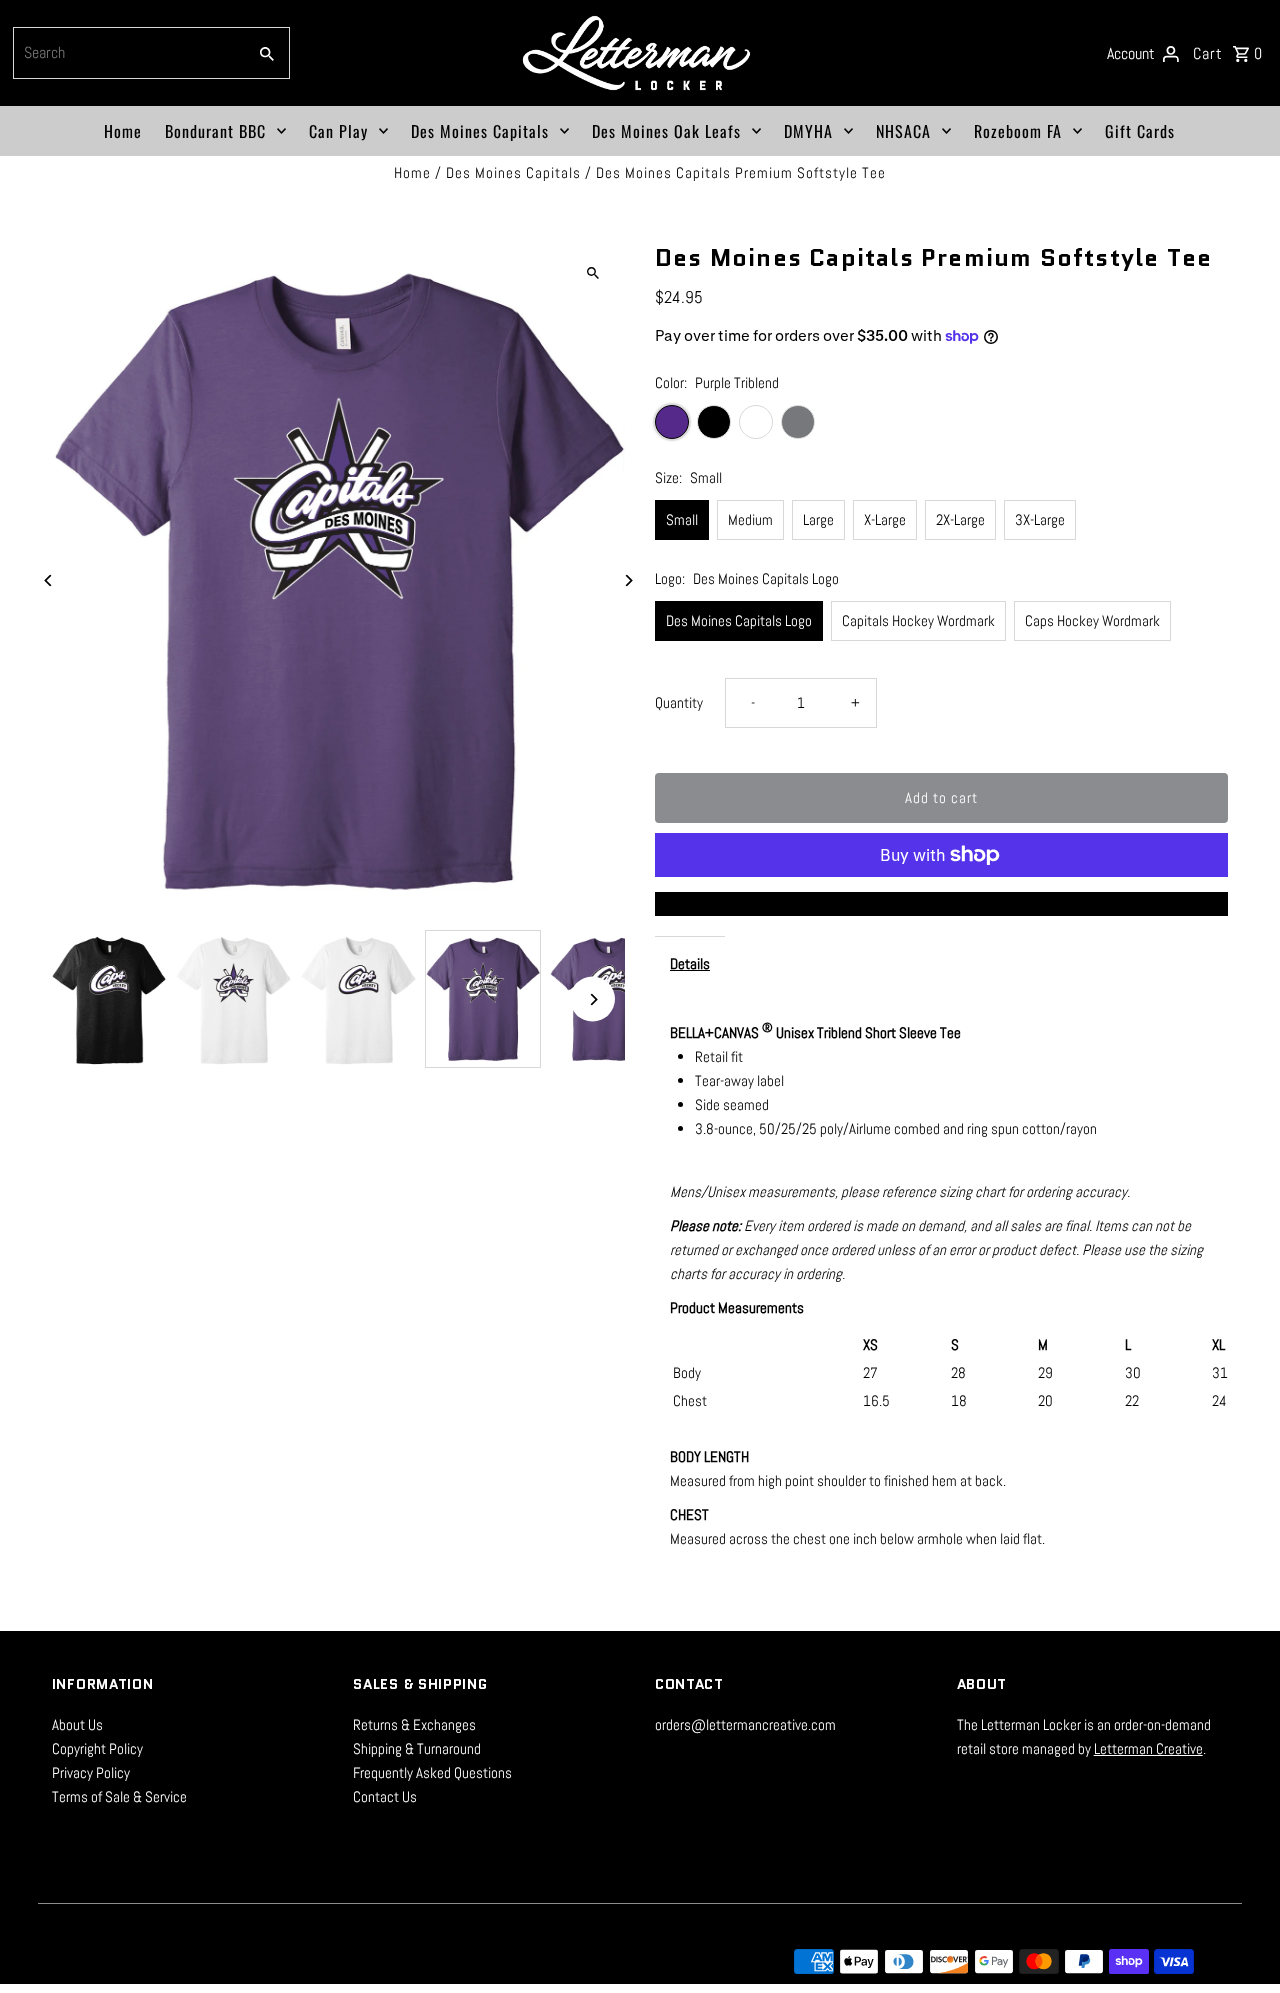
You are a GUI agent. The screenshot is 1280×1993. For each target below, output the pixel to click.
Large (818, 519)
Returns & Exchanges (414, 1724)
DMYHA (808, 131)
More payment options (941, 903)
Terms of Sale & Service (119, 1796)
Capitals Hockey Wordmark (918, 620)
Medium (750, 519)
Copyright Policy (97, 1748)
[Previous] (49, 580)
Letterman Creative (1148, 1748)
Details (690, 963)
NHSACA (903, 131)
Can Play (338, 131)
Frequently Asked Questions (432, 1772)
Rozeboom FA (1018, 131)
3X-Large (1040, 519)
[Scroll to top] (1237, 1940)
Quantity (679, 702)
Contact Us (385, 1796)
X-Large (885, 519)
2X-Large (960, 519)
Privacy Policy (91, 1772)
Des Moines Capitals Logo (739, 620)
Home (123, 131)
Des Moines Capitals (480, 131)
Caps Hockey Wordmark (1092, 620)
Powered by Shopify (268, 1961)
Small (682, 519)
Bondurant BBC (215, 131)
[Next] (627, 580)
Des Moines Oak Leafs (666, 131)
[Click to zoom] (592, 272)
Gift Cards (1140, 131)
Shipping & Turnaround (417, 1748)
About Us (77, 1724)
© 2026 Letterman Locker (127, 1961)
